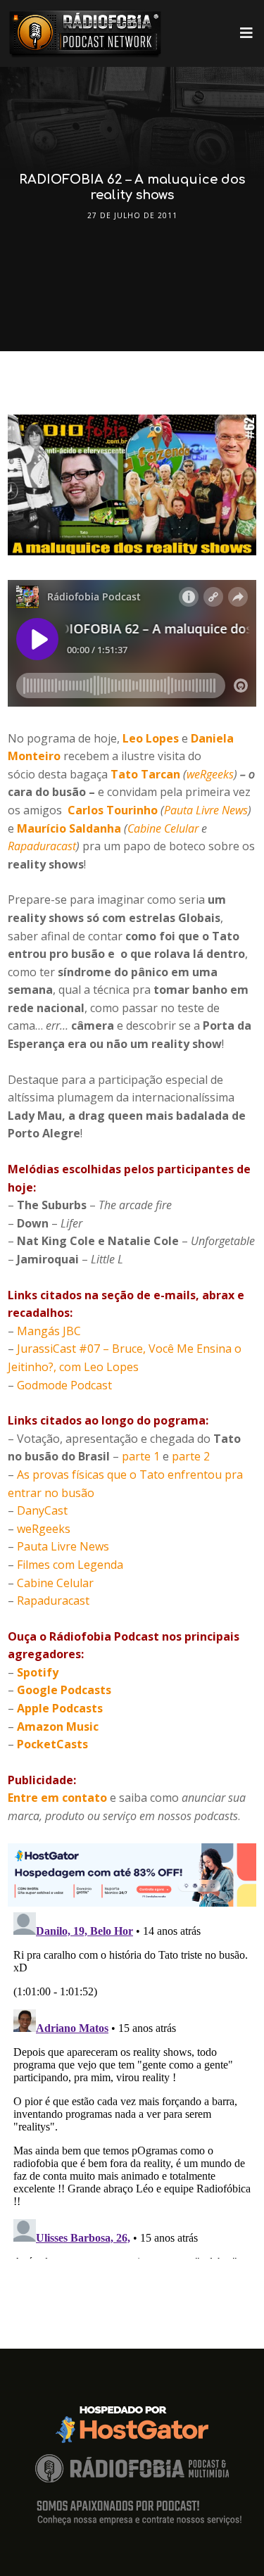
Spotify (38, 1672)
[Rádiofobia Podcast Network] (85, 33)
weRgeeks (210, 774)
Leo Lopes (151, 738)
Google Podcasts (64, 1690)
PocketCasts (52, 1744)
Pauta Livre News (206, 810)
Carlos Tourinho (113, 810)
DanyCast (42, 1510)
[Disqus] (132, 2083)
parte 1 (141, 1456)
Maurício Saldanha (69, 828)
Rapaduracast (42, 846)
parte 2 (191, 1456)
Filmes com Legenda (70, 1565)
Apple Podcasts (60, 1708)
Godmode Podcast (64, 1385)
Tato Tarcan (145, 774)
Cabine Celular (163, 828)
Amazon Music (58, 1726)
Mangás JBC (49, 1331)
